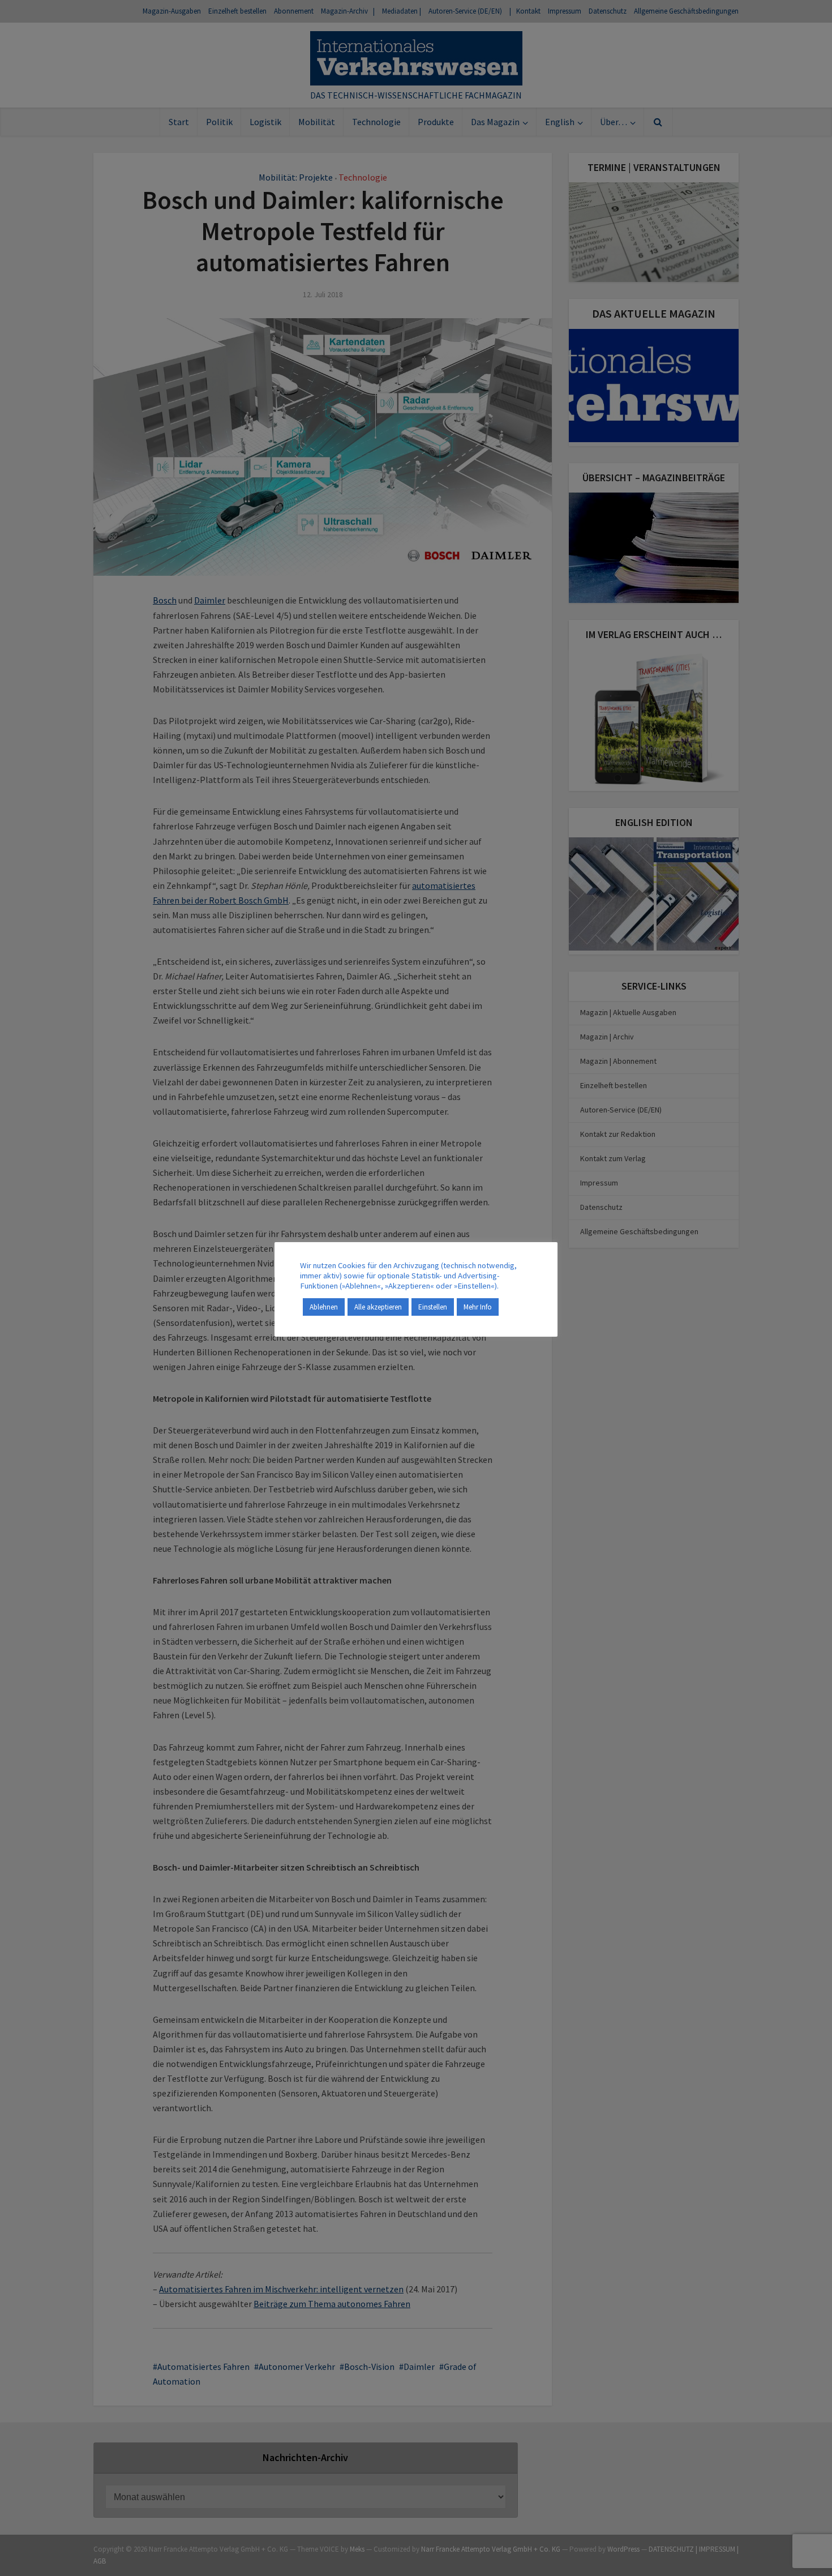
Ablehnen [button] (324, 1307)
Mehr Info (478, 1307)
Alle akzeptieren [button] (378, 1307)
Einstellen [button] (433, 1307)
